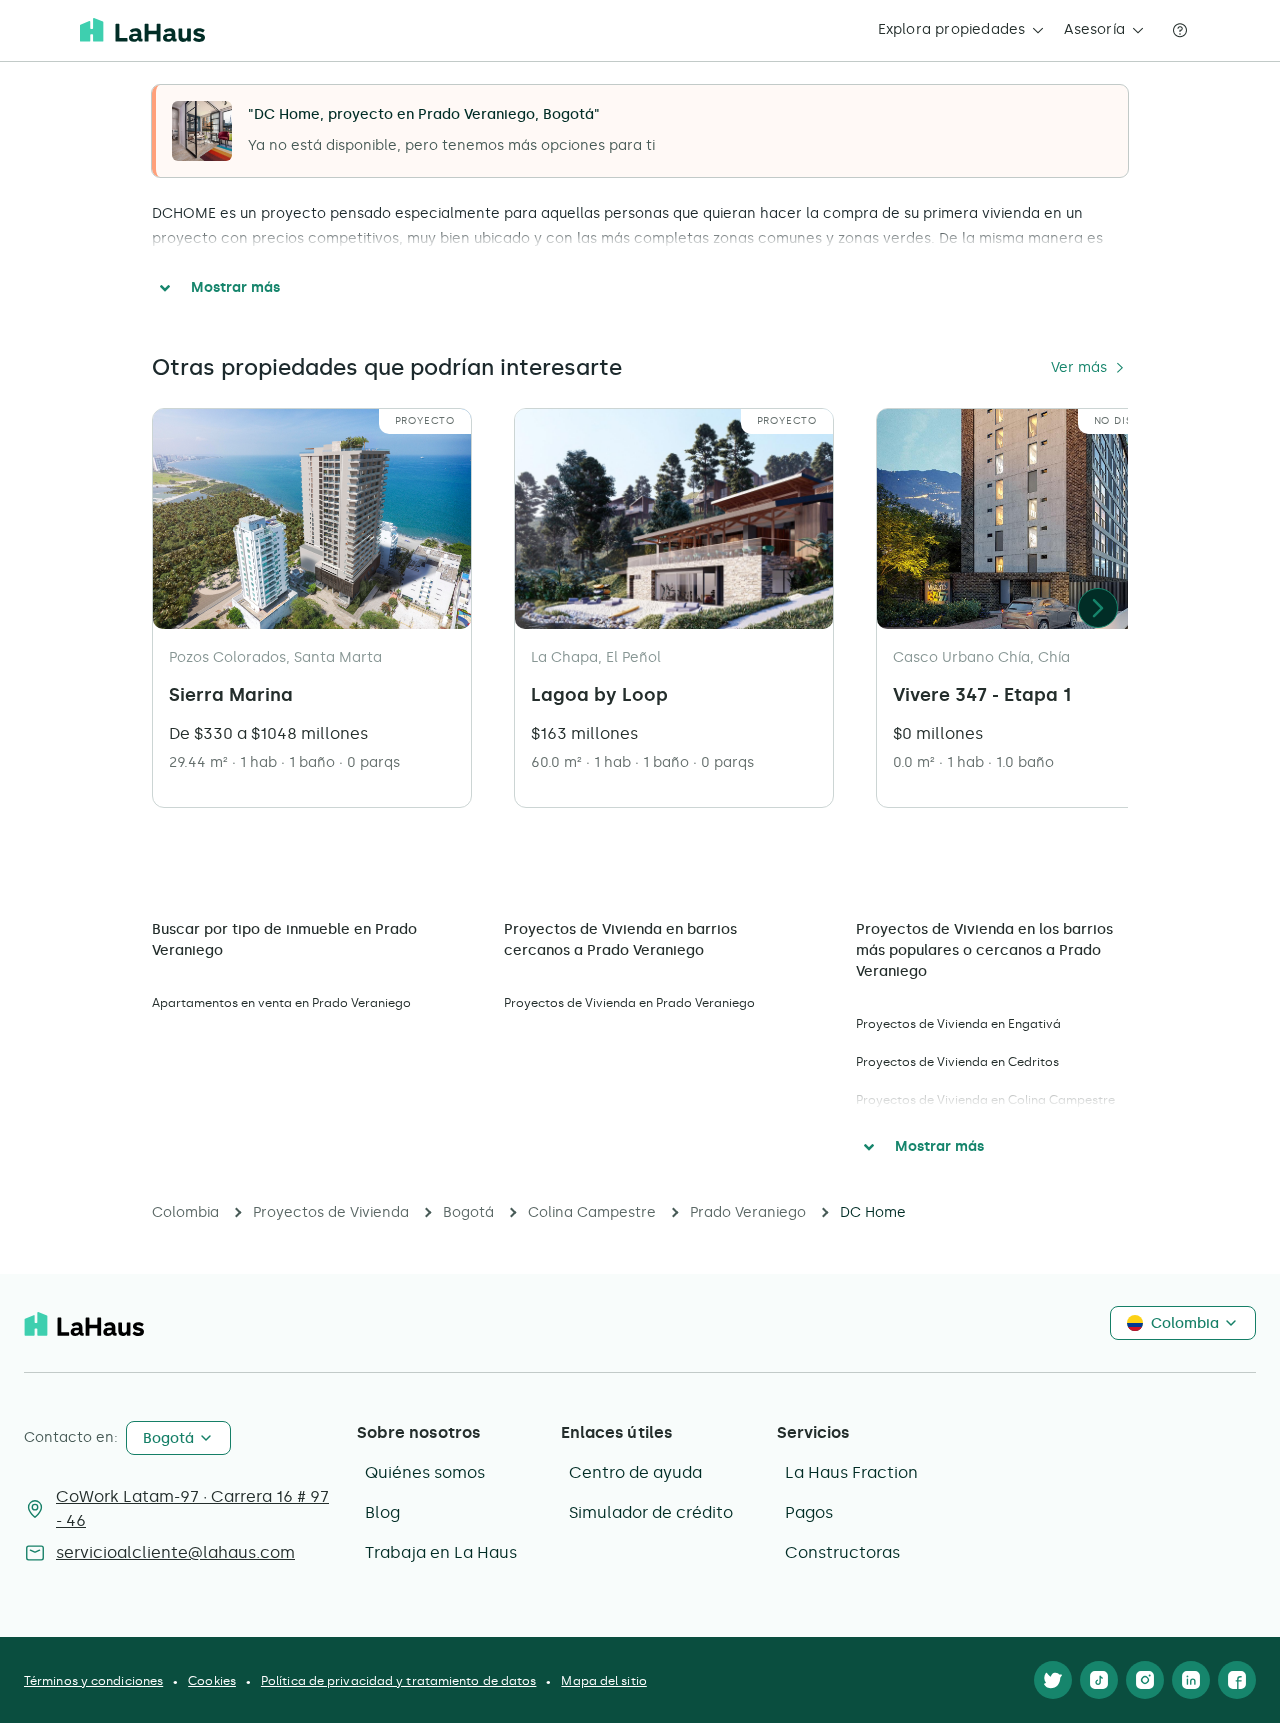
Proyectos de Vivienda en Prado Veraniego (629, 1003)
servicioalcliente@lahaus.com (175, 1552)
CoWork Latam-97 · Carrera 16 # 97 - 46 (192, 1508)
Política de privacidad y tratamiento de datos (399, 1681)
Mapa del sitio (603, 1681)
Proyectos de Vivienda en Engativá (958, 1024)
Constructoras (842, 1552)
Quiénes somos (425, 1472)
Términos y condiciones (93, 1681)
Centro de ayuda (635, 1472)
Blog (382, 1512)
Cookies (212, 1681)
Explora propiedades (952, 29)
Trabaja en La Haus (441, 1552)
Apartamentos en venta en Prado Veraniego (281, 1003)
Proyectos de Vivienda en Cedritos (957, 1062)
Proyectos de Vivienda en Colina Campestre (985, 1100)
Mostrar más (235, 287)
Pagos (809, 1512)
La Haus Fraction (851, 1472)
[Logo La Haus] (142, 30)
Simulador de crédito (651, 1512)
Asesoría (1094, 29)
